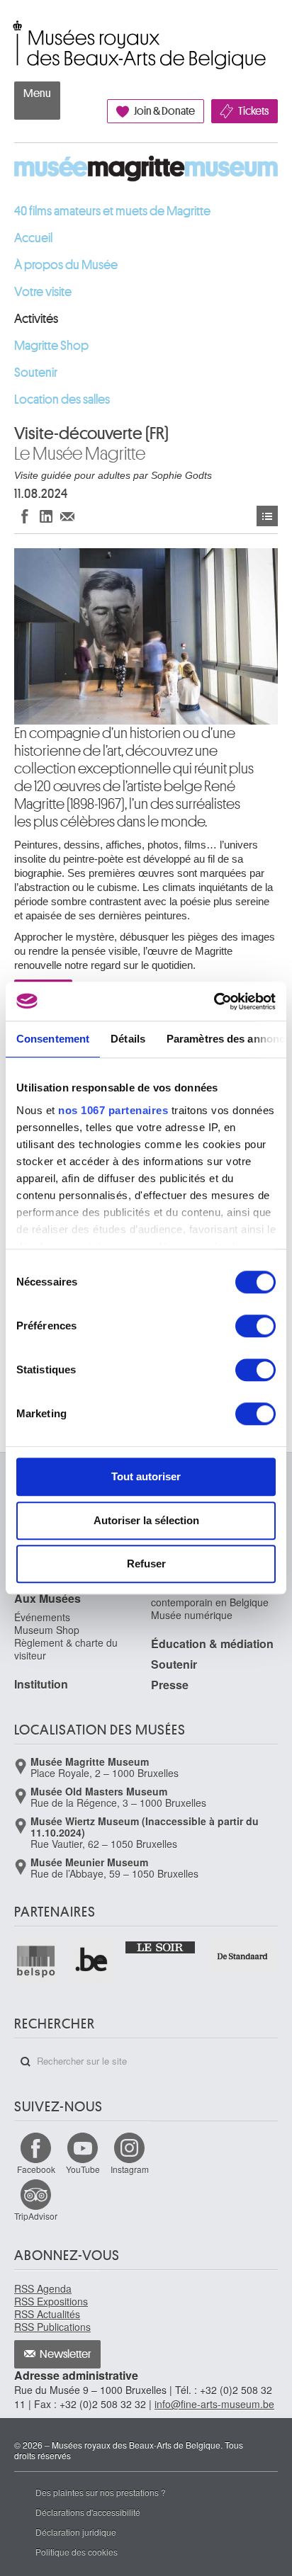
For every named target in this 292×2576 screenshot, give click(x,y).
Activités (36, 319)
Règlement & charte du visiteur (66, 1649)
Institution (41, 1684)
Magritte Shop (51, 346)
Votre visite (43, 292)
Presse (170, 1685)
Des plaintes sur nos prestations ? (101, 2492)
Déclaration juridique (76, 2532)
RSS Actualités (47, 2314)
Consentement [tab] (53, 1039)
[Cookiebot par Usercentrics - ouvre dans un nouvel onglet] (214, 1002)
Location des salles (62, 399)
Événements (267, 516)
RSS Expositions (51, 2301)
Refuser (146, 1564)
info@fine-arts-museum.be (214, 2404)
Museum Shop (47, 1630)
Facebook (36, 2169)
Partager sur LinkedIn (46, 516)
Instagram (130, 2169)
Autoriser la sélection (146, 1520)
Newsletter (66, 2354)
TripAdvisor (36, 2216)
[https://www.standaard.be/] (243, 1956)
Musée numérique (192, 1615)
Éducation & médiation (212, 1644)
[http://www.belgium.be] (92, 1961)
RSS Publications (52, 2327)
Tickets (253, 111)
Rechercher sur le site (26, 2062)
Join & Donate (164, 111)
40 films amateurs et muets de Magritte (112, 211)
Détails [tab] (128, 1039)
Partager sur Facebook (25, 516)
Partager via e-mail (67, 516)
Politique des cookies (77, 2552)
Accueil (33, 238)
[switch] (255, 1326)
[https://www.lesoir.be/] (161, 1946)
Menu (37, 93)
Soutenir (36, 373)
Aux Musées (47, 1598)
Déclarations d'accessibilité (88, 2512)
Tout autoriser (146, 1476)
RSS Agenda (43, 2288)
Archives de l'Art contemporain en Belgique (210, 1596)
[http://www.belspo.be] (36, 1961)
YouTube (83, 2169)
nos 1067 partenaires (113, 1110)
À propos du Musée (66, 265)
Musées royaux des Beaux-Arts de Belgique (15, 30)
